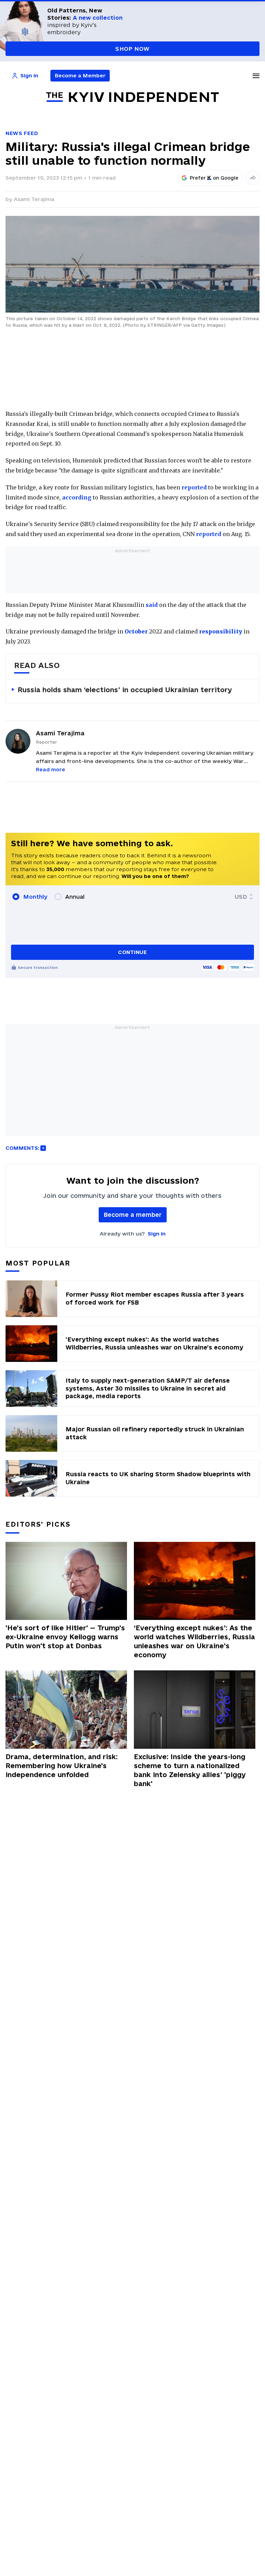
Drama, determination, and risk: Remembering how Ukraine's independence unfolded (62, 1766)
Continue (132, 952)
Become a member (133, 1215)
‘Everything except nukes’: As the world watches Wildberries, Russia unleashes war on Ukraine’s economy (194, 1641)
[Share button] (253, 178)
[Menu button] (256, 76)
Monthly (35, 897)
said (152, 605)
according (77, 497)
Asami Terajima (34, 199)
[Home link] (132, 97)
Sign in (157, 1234)
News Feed (22, 133)
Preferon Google (214, 178)
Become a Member (80, 75)
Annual (75, 897)
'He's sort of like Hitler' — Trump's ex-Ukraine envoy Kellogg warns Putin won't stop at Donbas (65, 1637)
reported (194, 487)
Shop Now (132, 49)
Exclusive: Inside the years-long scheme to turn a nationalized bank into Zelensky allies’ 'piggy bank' (190, 1770)
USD (241, 897)
